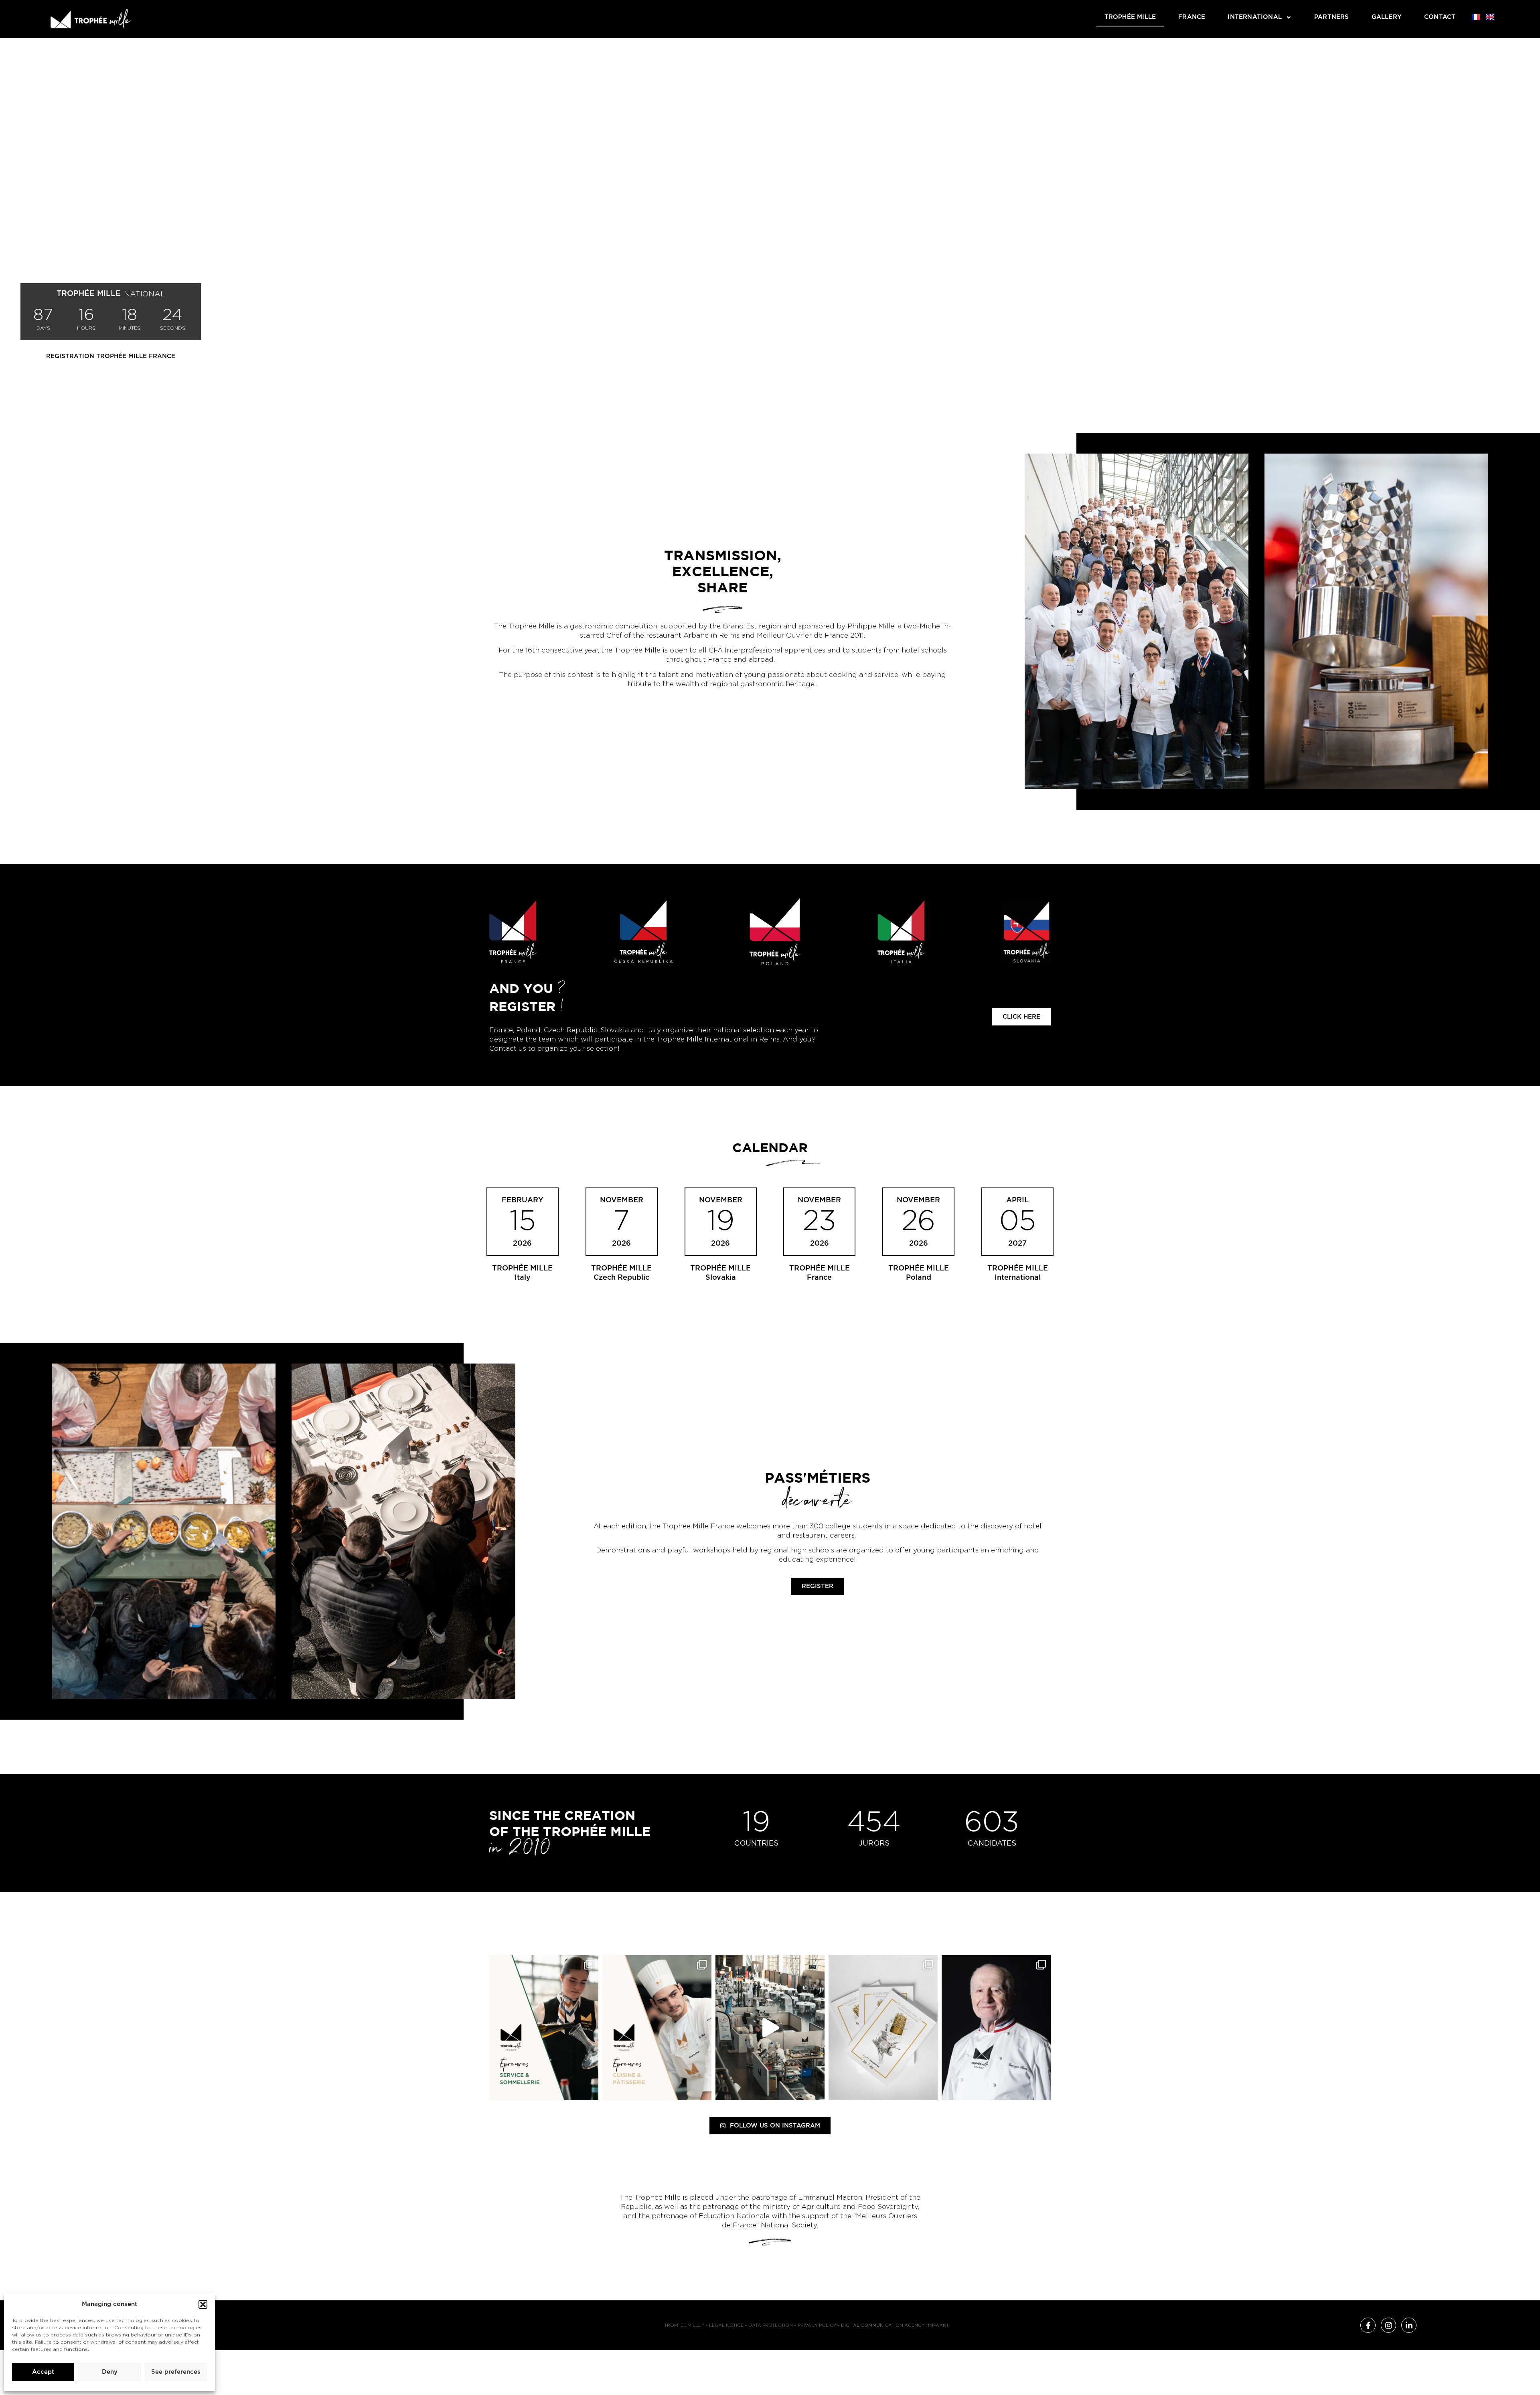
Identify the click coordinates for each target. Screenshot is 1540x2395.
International (1255, 17)
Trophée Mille (1130, 17)
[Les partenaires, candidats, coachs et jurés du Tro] (883, 2028)
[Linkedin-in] (1409, 2325)
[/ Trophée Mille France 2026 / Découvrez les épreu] (544, 2028)
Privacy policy (817, 2325)
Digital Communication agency (883, 2325)
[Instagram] (1388, 2325)
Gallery (1387, 17)
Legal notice (726, 2325)
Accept (43, 2372)
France (1192, 17)
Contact (1440, 17)
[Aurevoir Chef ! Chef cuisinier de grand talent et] (996, 2028)
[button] (203, 2304)
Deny (110, 2372)
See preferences (176, 2372)
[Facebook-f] (1368, 2325)
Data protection (771, 2325)
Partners (1332, 17)
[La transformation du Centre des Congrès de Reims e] (770, 2028)
